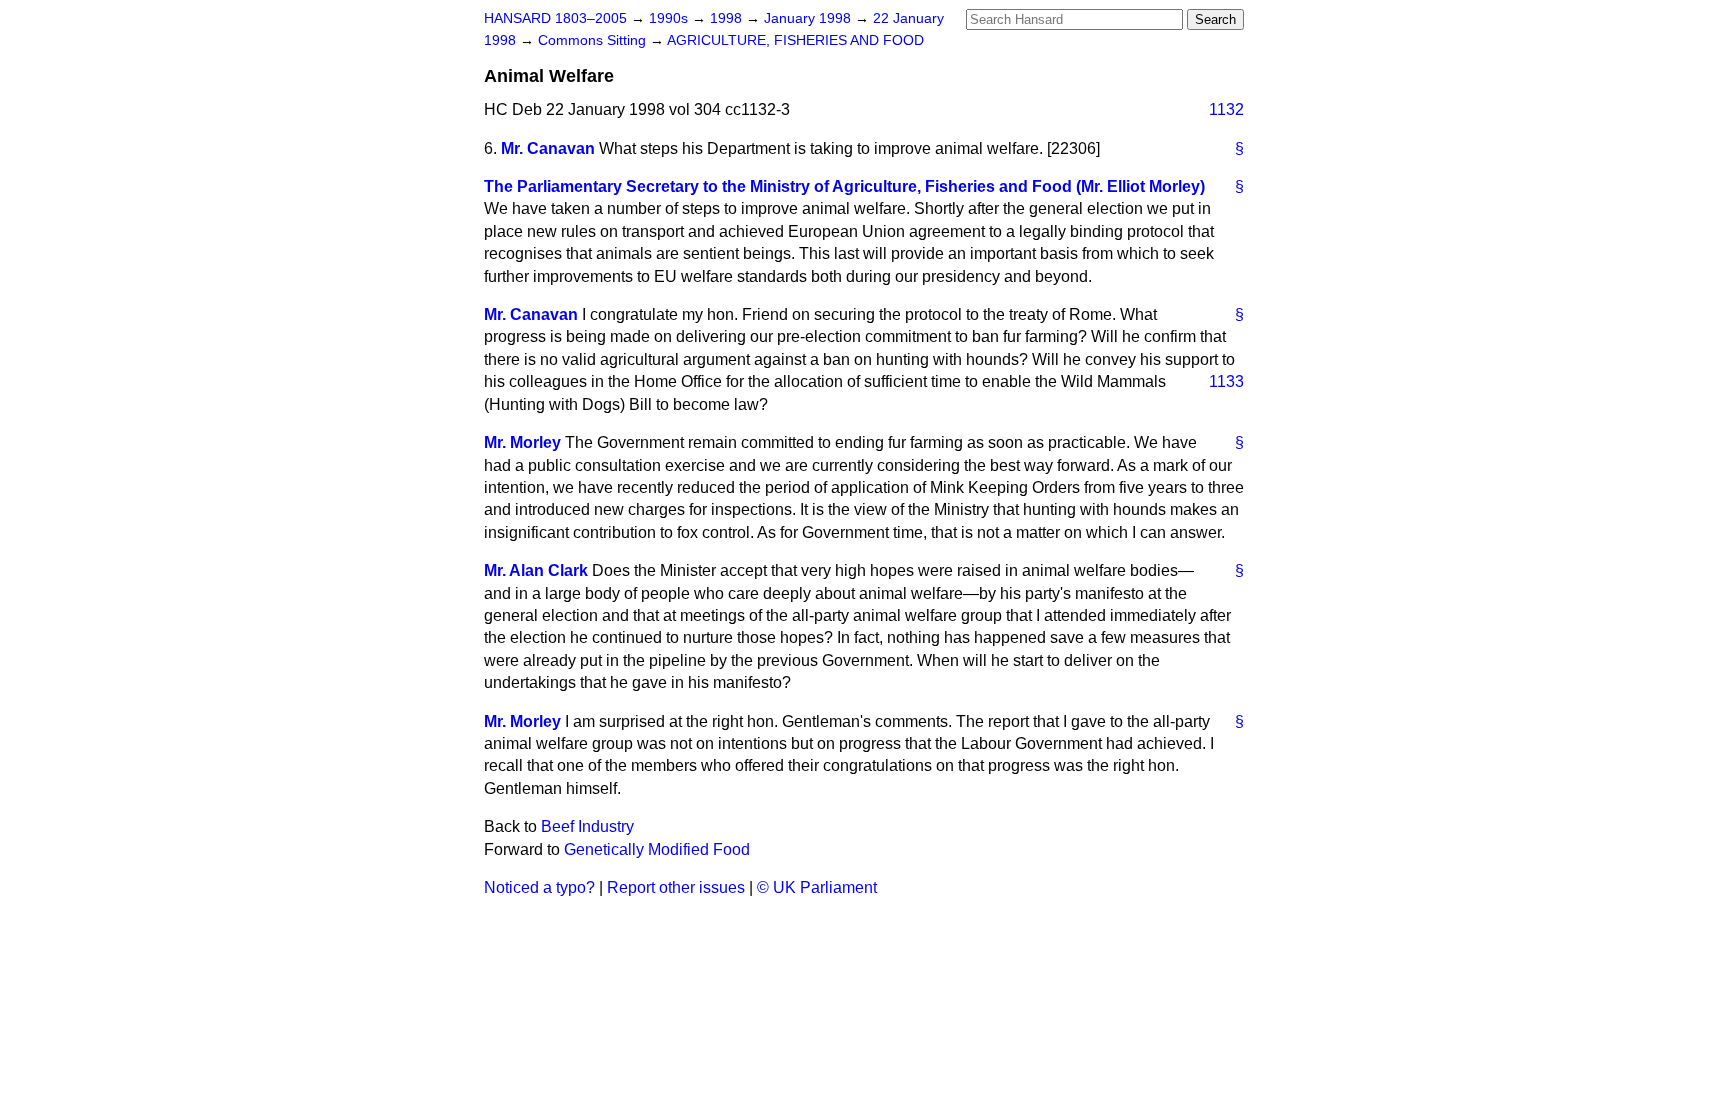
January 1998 (809, 18)
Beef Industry (587, 826)
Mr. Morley (522, 442)
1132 (1226, 109)
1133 (1226, 381)
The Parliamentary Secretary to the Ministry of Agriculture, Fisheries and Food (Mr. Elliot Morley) (844, 186)
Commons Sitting (594, 40)
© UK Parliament (817, 887)
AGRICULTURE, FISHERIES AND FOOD (795, 40)
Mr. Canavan (548, 148)
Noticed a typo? (539, 887)
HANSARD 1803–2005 (555, 18)
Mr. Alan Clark (536, 570)
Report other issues (676, 887)
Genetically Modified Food (657, 849)
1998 (728, 18)
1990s (670, 18)
